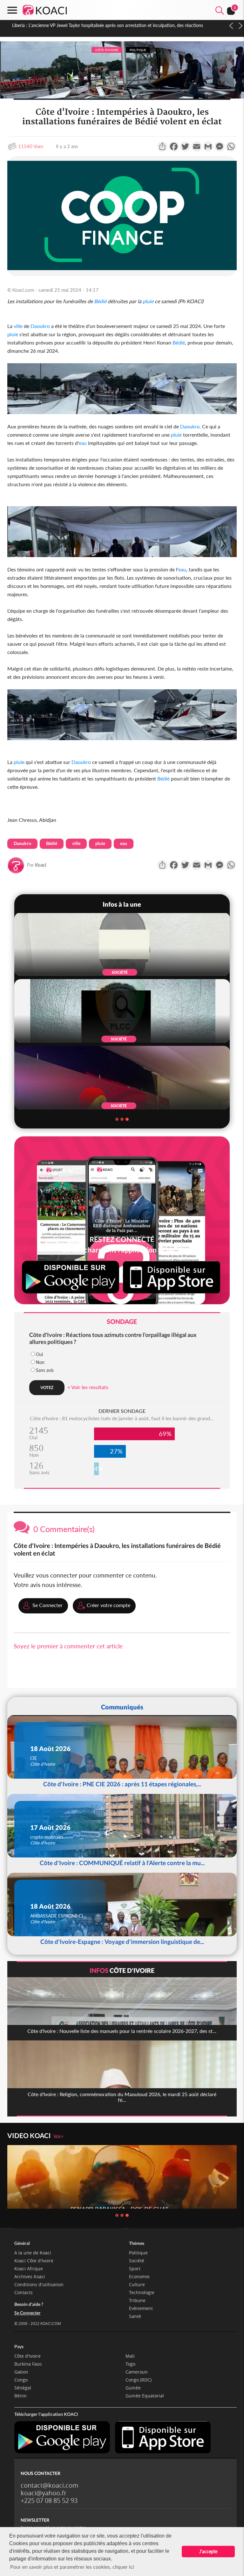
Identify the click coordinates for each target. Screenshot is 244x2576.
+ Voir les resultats (88, 1387)
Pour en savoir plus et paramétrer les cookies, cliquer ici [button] (72, 2567)
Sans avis (45, 1370)
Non (40, 1362)
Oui (39, 1354)
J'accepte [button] (208, 2551)
